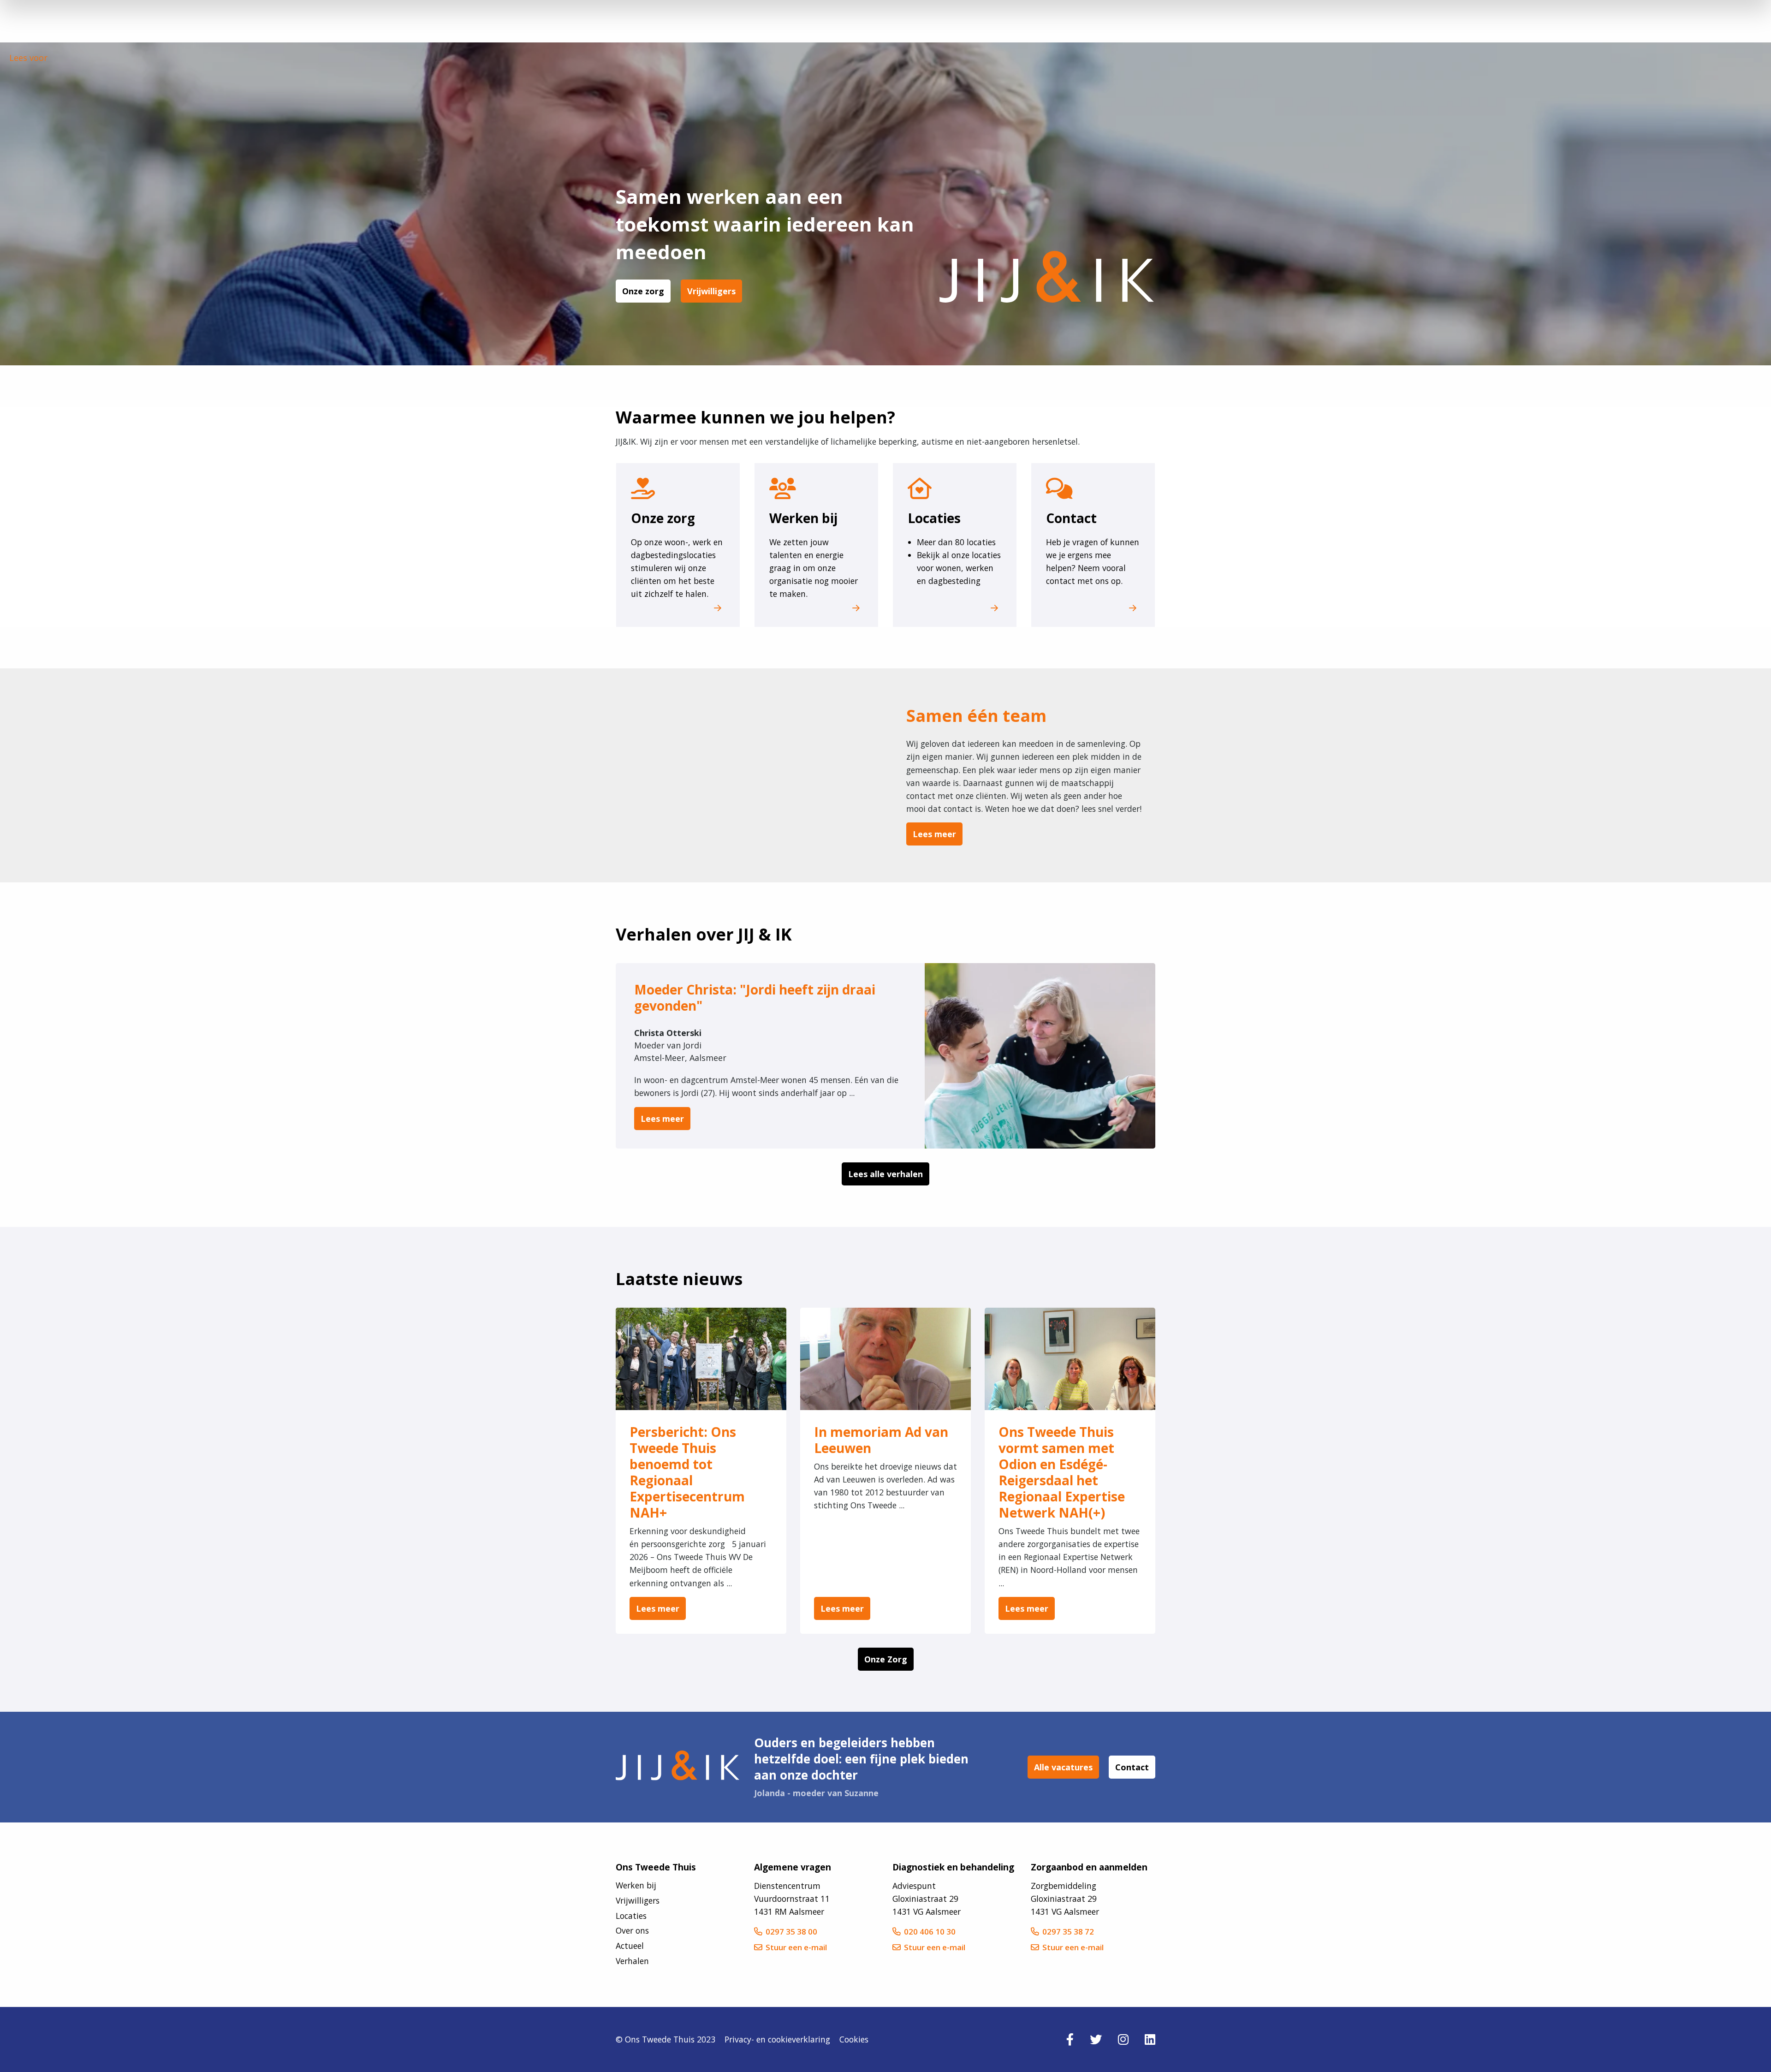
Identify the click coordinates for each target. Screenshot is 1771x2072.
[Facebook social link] (1070, 2039)
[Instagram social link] (1123, 2039)
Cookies (854, 2039)
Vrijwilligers (711, 291)
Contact (1132, 1767)
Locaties (631, 1916)
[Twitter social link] (1096, 2039)
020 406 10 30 (930, 1932)
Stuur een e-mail (796, 1947)
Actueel (630, 1946)
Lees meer (934, 834)
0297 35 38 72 (1068, 1932)
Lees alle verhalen (885, 1174)
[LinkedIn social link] (1150, 2039)
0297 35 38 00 (791, 1932)
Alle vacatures (1063, 1767)
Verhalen (632, 1961)
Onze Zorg (886, 1659)
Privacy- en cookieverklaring (777, 2039)
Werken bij (636, 1885)
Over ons (632, 1931)
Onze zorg (643, 291)
